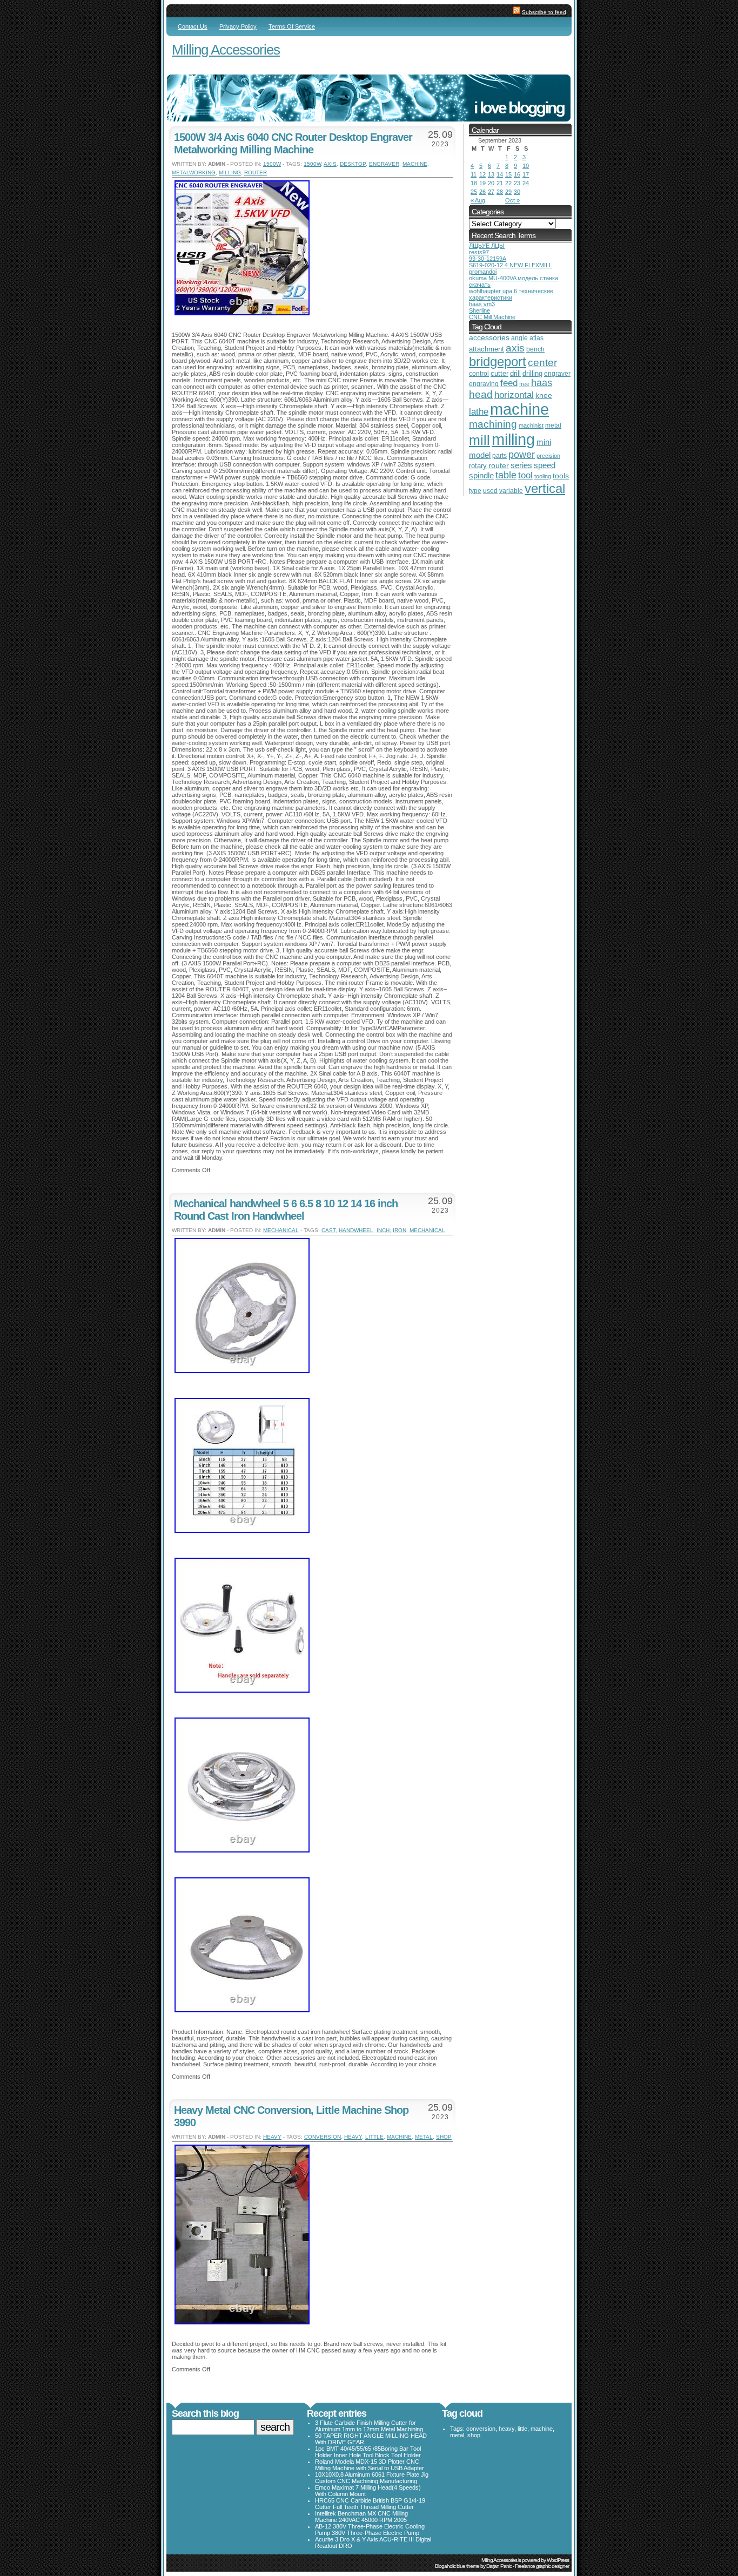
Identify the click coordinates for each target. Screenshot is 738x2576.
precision (548, 456)
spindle (481, 475)
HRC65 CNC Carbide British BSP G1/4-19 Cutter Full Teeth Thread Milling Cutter (370, 2504)
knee (544, 395)
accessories (489, 338)
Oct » (512, 200)
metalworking (194, 173)
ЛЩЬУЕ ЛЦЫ (487, 246)
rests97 (479, 252)
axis (330, 164)
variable (511, 491)
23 (517, 183)
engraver (384, 164)
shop (444, 2137)
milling (230, 173)
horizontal (514, 395)
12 (482, 174)
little (374, 2137)
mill (479, 440)
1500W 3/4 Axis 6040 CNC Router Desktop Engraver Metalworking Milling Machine (293, 143)
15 (508, 174)
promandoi (483, 272)
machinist (531, 425)
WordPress (558, 2560)
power (522, 454)
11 (474, 174)
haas (542, 383)
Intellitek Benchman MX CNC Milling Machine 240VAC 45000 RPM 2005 (361, 2517)
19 (482, 183)
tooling (543, 476)
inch (383, 1230)
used (490, 491)
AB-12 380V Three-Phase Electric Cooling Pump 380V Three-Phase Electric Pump (370, 2530)
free (524, 384)
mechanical (281, 1230)
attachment (487, 349)
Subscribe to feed (544, 12)
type (475, 491)
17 (526, 174)
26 (482, 192)
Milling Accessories (226, 50)
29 (508, 192)
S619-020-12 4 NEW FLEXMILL (511, 265)
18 (474, 183)
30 (517, 192)
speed (545, 465)
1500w (272, 164)
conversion (323, 2137)
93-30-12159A (488, 259)
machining (493, 424)
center (542, 363)
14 (500, 174)
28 (500, 192)
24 (526, 183)
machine (415, 164)
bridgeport (498, 361)
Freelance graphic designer (542, 2566)
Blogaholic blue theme (457, 2566)
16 (517, 174)
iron (400, 1230)
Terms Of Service (292, 26)
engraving (484, 384)
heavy (272, 2137)
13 (491, 174)
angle (519, 338)
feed (509, 383)
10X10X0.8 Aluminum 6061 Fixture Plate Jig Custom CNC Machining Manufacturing (372, 2478)
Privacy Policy (238, 26)
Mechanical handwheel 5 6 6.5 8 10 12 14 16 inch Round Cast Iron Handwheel (286, 1210)
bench (535, 349)
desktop (353, 164)
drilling (532, 373)
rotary (478, 466)
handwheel (356, 1230)
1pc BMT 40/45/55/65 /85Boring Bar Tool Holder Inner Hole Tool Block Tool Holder (368, 2452)
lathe (479, 412)
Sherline (479, 310)
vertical (545, 488)
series (521, 465)
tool (525, 475)
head (481, 394)
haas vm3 (482, 304)
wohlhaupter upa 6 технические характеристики (511, 294)
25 (474, 192)
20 (491, 183)
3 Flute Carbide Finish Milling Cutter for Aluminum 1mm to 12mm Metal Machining (369, 2426)
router (256, 173)
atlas (536, 338)
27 (491, 192)
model (480, 455)
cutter (499, 373)
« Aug (478, 200)
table (506, 475)
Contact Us (193, 26)
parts (499, 455)
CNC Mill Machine (492, 317)
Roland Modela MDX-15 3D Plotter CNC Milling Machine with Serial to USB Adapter (370, 2465)
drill (515, 373)
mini (544, 442)
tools (561, 476)
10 (526, 166)
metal (424, 2137)
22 (508, 183)
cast (328, 1230)
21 (500, 183)
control (479, 374)
